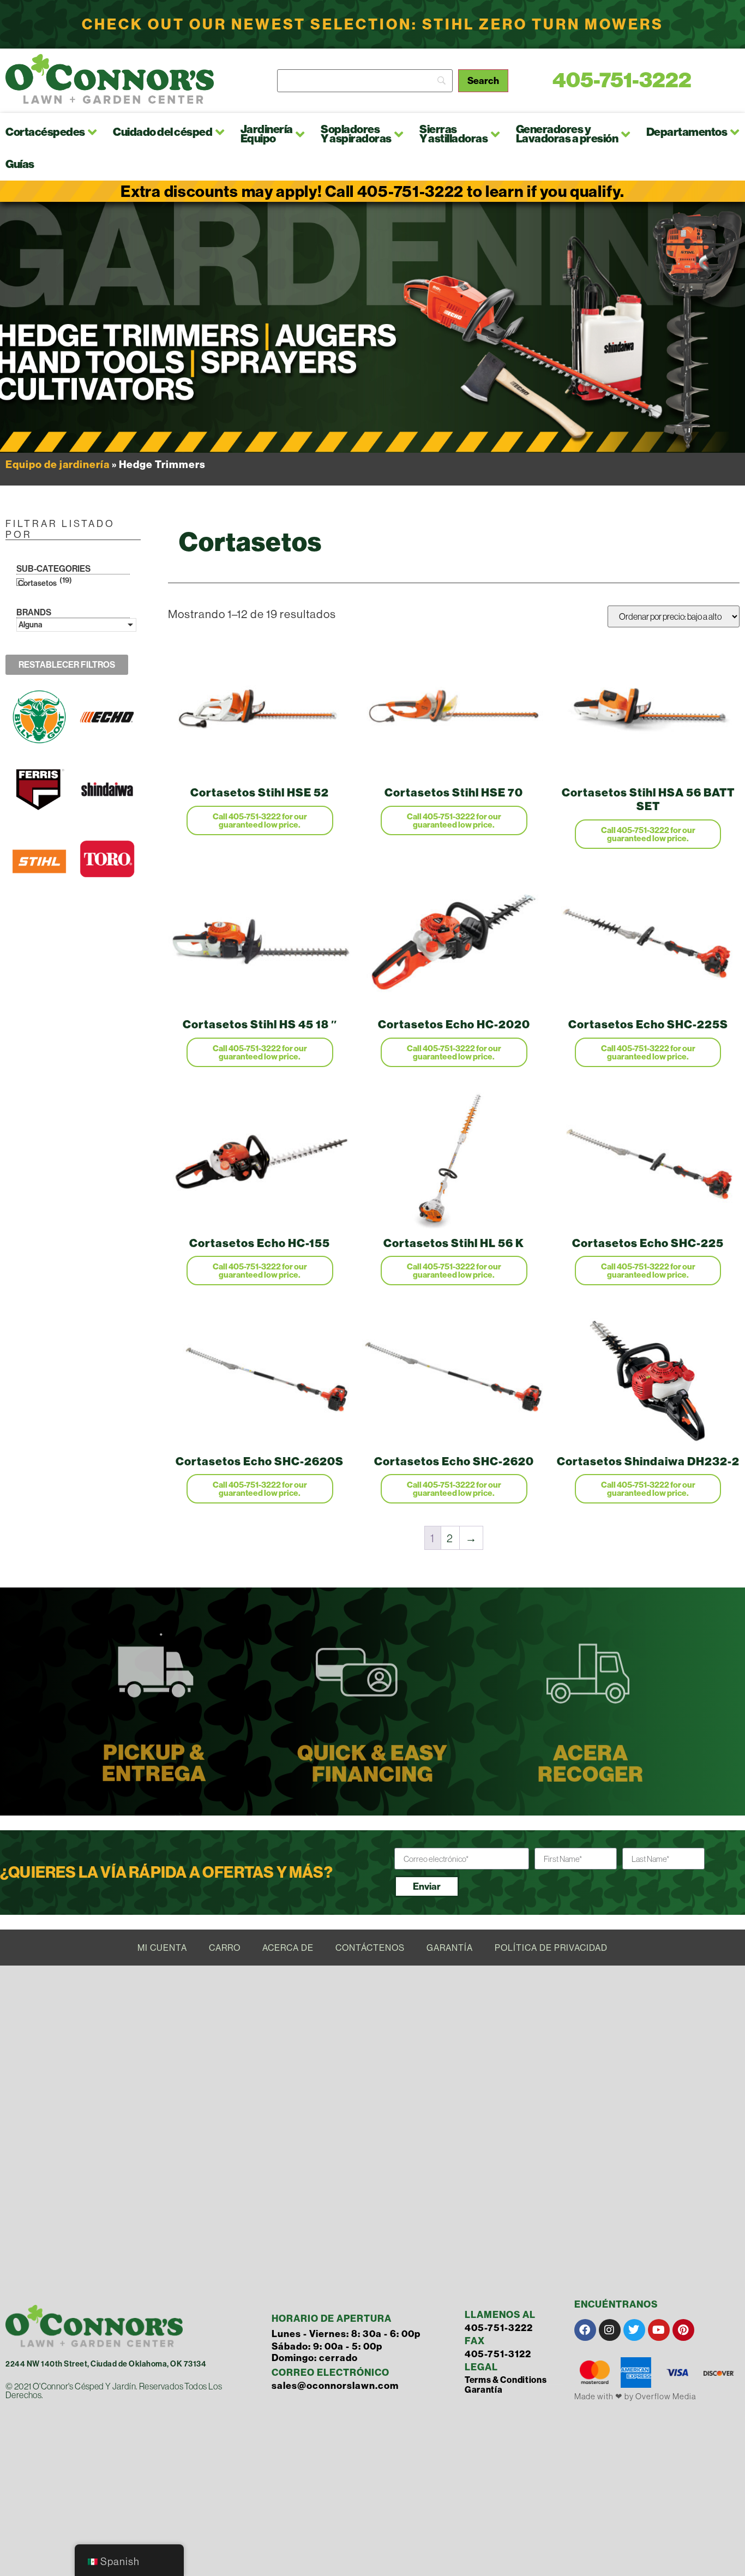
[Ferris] (39, 813)
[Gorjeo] (634, 2330)
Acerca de (288, 1948)
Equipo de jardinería (58, 464)
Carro (225, 1948)
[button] (93, 132)
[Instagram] (610, 2330)
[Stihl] (39, 885)
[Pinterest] (683, 2330)
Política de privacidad (551, 1948)
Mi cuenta (162, 1948)
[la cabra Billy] (39, 741)
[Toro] (107, 885)
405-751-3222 (622, 80)
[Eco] (107, 741)
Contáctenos (370, 1948)
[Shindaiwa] (107, 813)
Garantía (450, 1948)
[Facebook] (585, 2330)
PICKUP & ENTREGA (154, 1763)
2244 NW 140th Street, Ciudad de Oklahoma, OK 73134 (106, 2364)
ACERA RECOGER (591, 1764)
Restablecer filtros (67, 665)
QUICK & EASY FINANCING (372, 1764)
